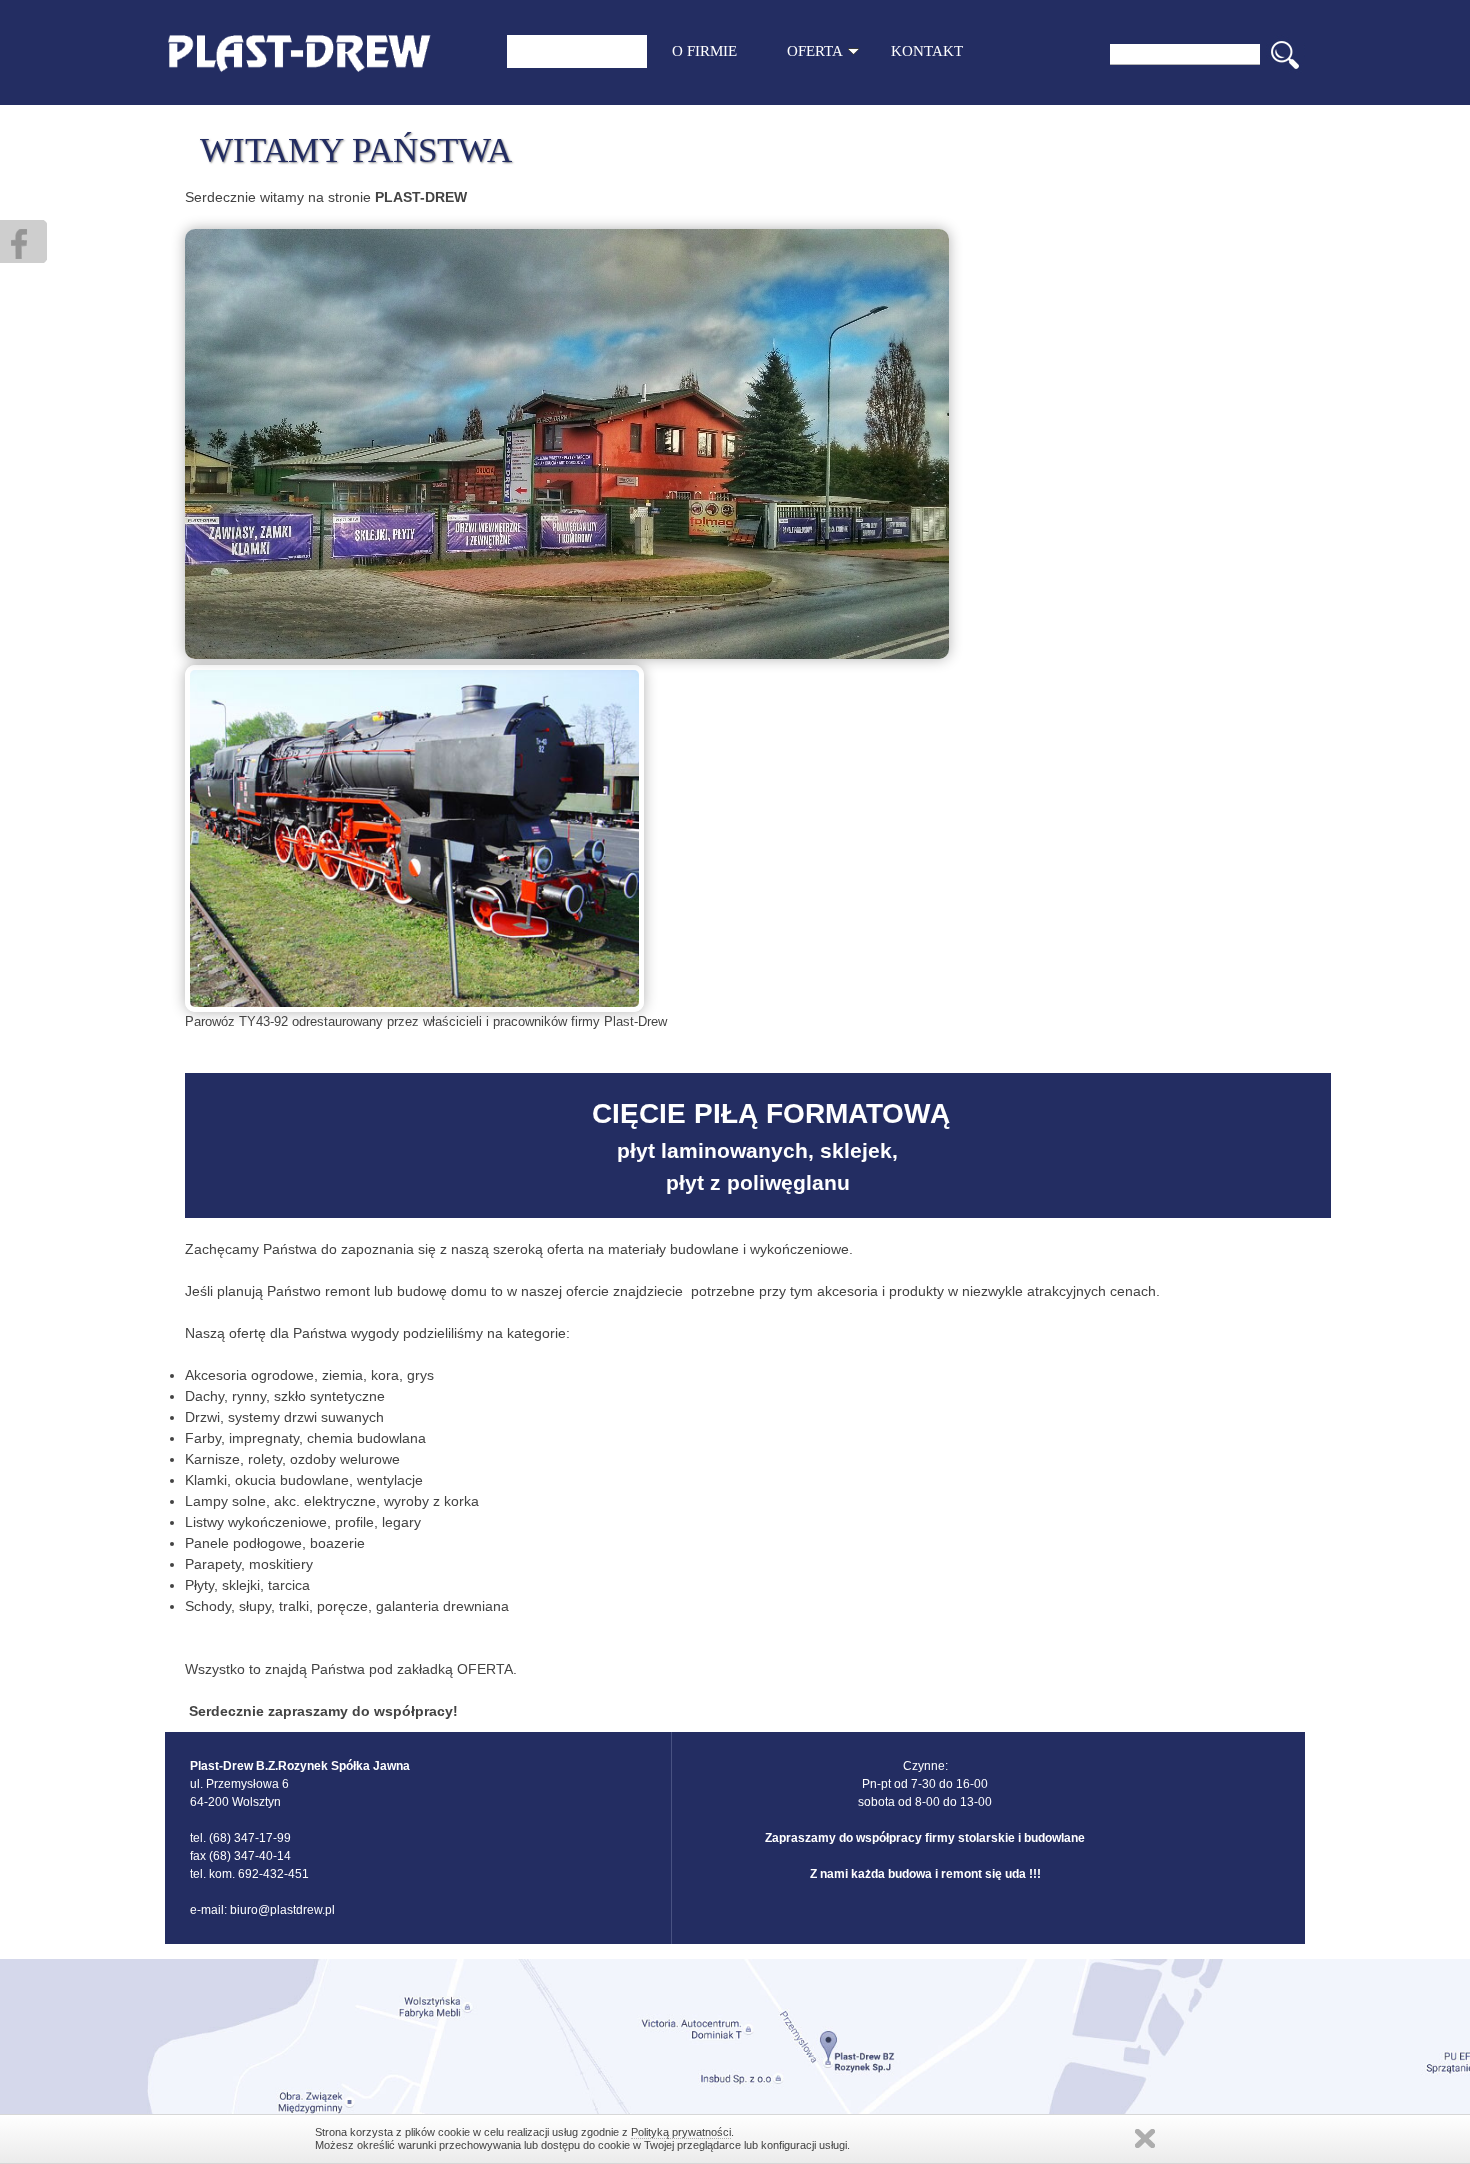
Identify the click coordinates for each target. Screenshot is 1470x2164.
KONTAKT (927, 51)
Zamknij (1145, 2138)
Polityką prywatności (681, 2132)
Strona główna (577, 51)
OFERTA (815, 51)
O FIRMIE (704, 51)
